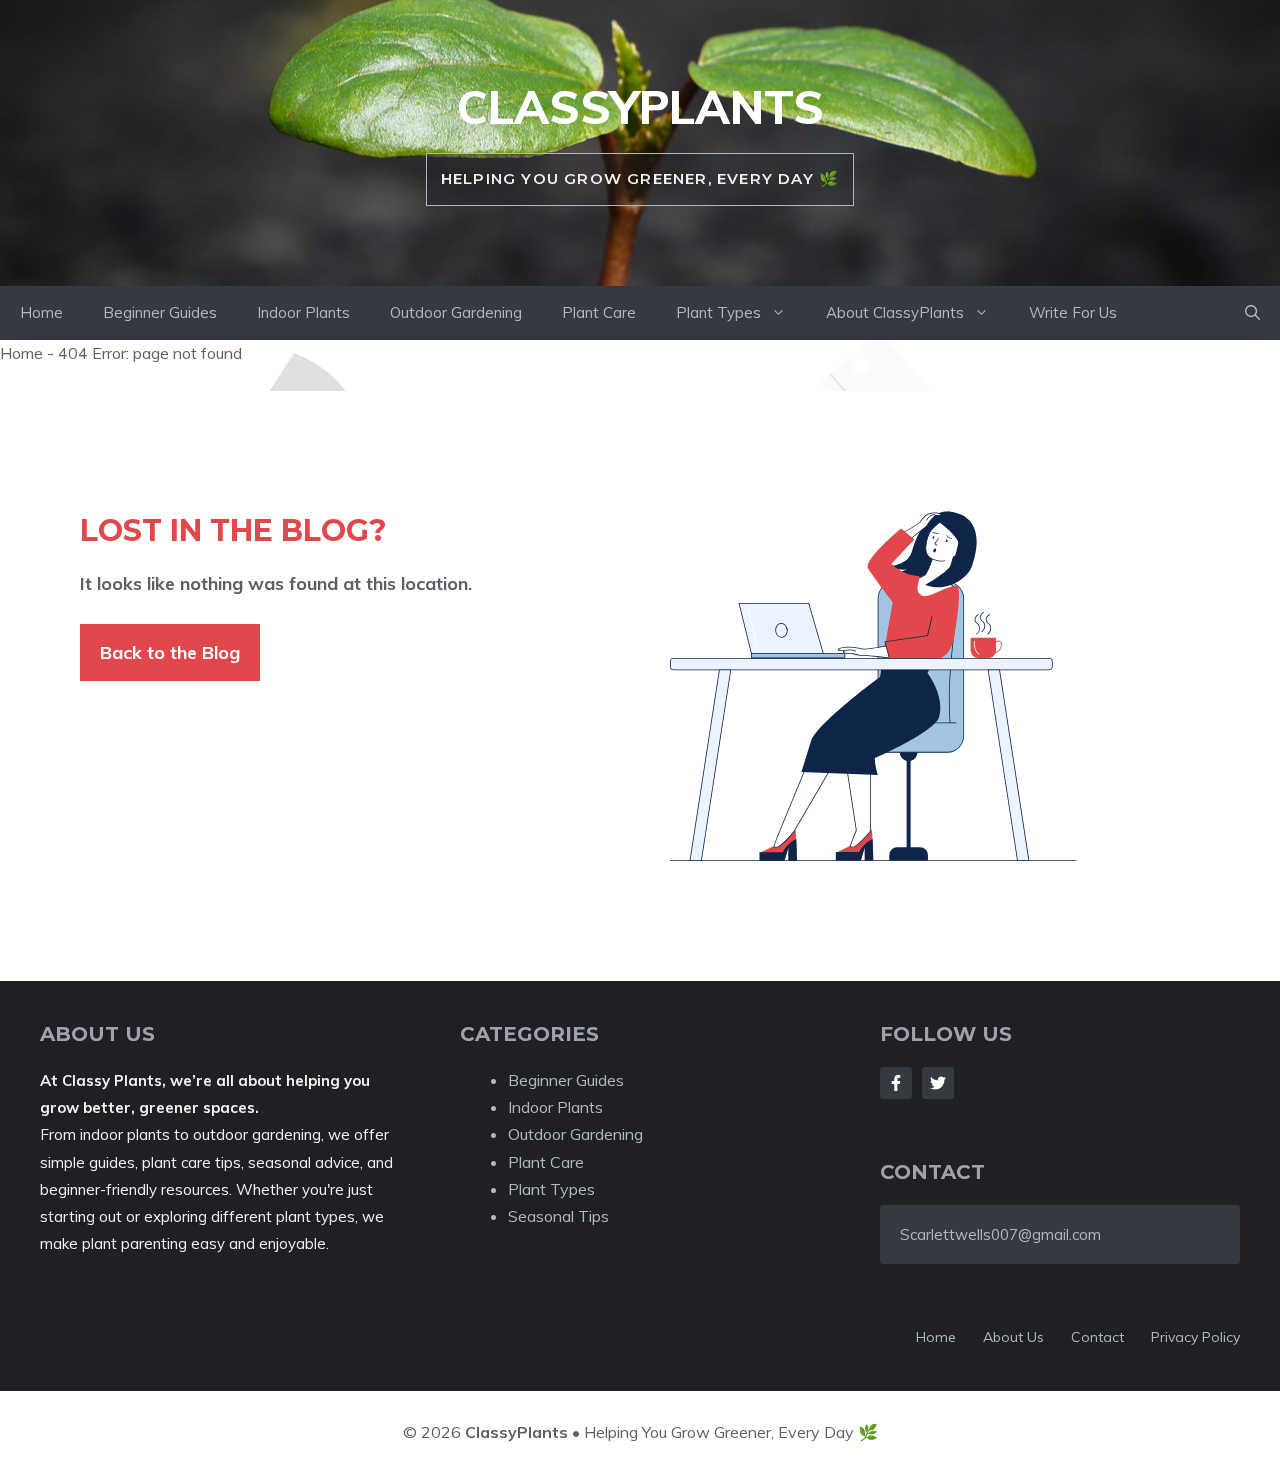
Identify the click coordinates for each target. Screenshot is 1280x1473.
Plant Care (599, 312)
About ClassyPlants (895, 312)
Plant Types (718, 312)
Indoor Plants (303, 312)
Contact (1097, 1337)
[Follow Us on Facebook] (896, 1083)
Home (41, 312)
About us (1013, 1337)
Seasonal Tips (558, 1216)
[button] (1252, 313)
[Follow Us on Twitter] (938, 1083)
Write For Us (1073, 312)
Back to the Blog (170, 652)
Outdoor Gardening (456, 312)
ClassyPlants (640, 107)
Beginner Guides (160, 312)
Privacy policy (1195, 1337)
